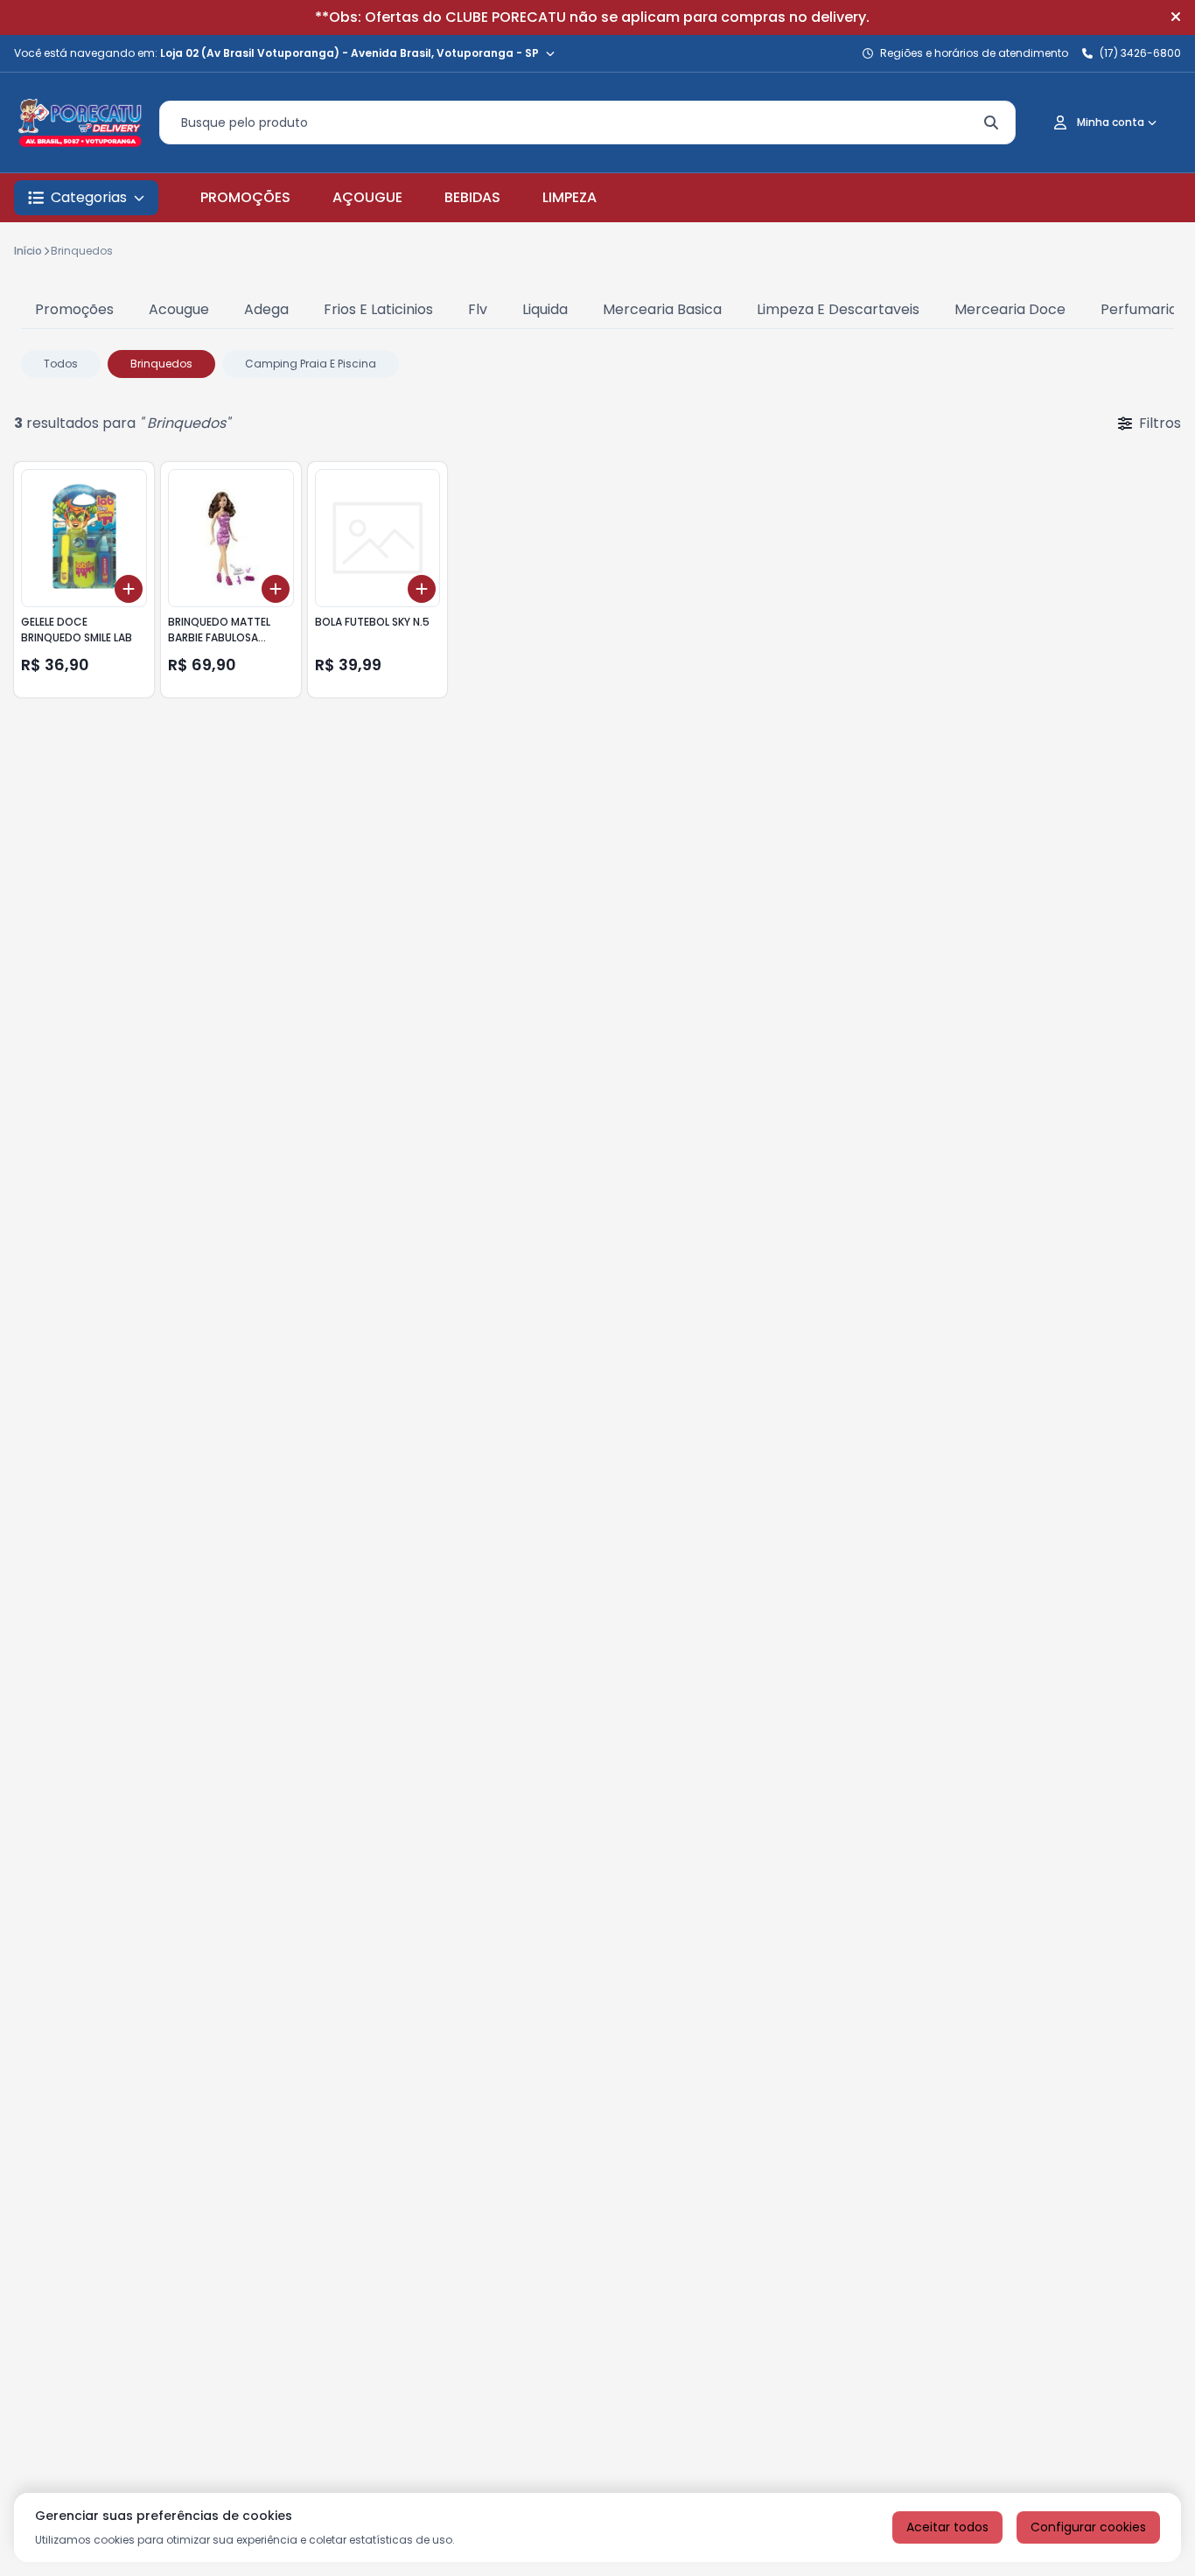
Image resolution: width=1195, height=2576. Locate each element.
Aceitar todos (947, 2527)
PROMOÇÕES (245, 197)
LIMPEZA (570, 197)
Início (28, 251)
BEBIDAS (472, 197)
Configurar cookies (1088, 2527)
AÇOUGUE (367, 197)
